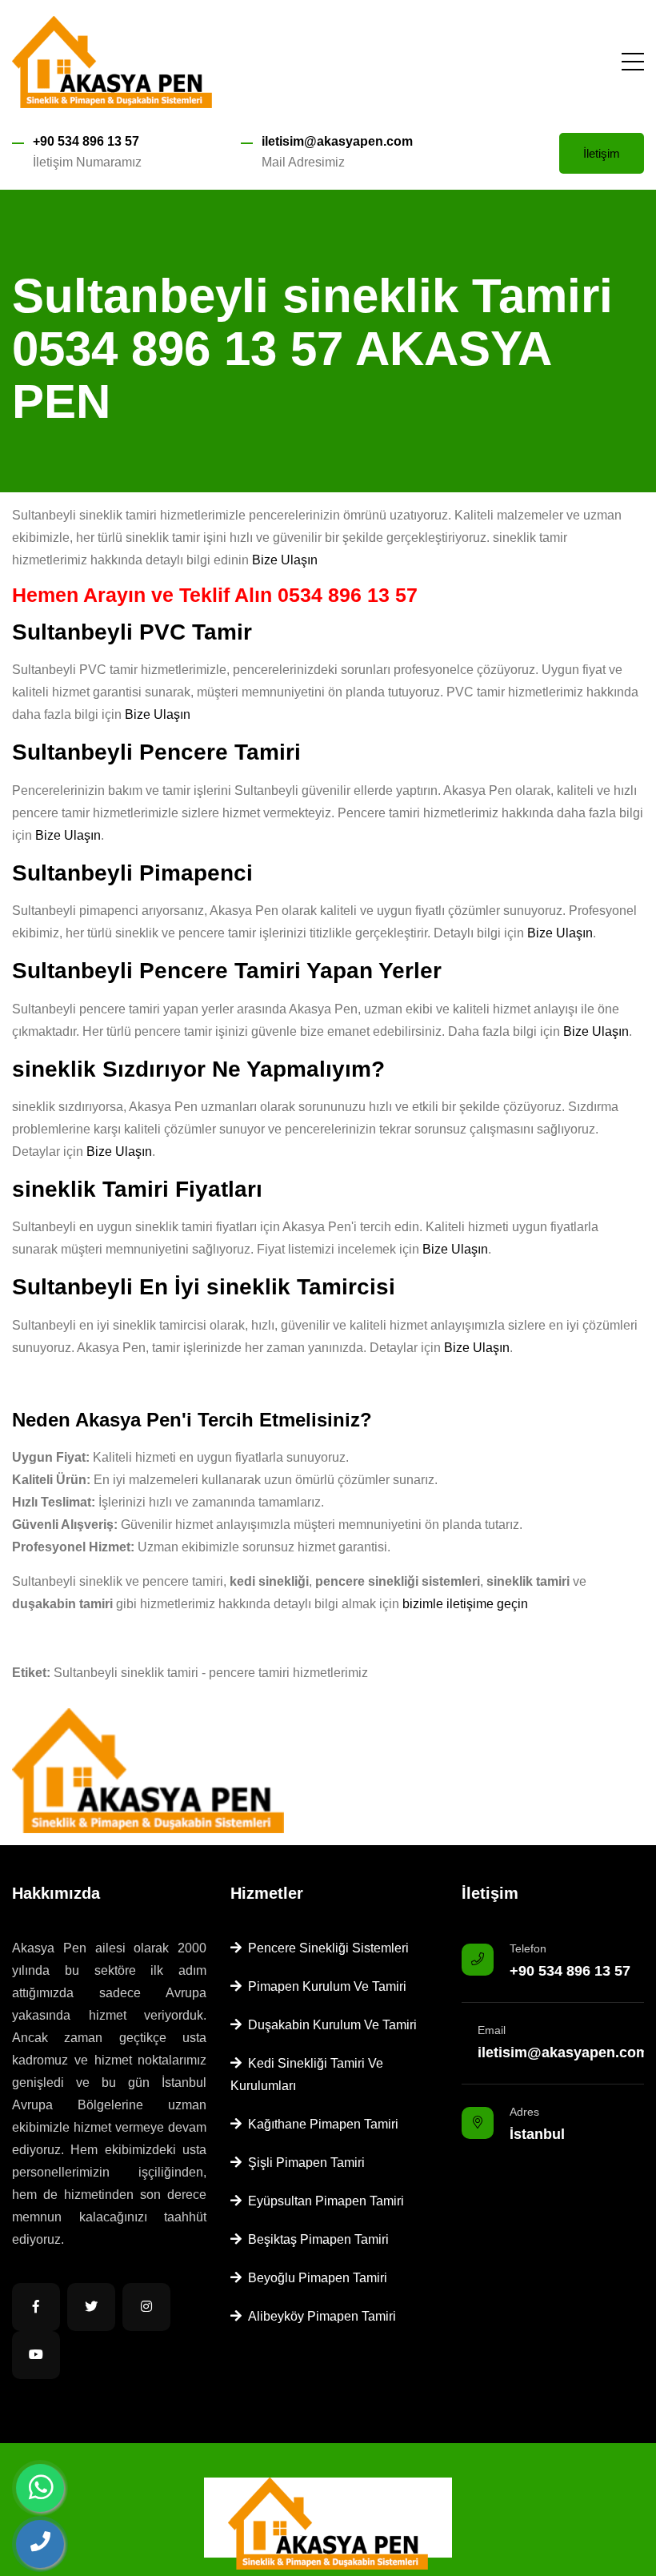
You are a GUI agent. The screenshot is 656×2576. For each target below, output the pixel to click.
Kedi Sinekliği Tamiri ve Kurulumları (307, 2074)
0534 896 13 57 (348, 595)
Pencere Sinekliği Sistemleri (325, 1948)
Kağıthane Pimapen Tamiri (320, 2124)
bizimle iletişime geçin (465, 1604)
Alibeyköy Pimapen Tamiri (319, 2316)
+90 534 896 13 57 (86, 141)
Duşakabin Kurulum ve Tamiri (329, 2025)
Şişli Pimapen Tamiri (303, 2163)
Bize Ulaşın (285, 560)
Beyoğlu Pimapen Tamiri (314, 2278)
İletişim (602, 153)
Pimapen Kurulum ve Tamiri (324, 1986)
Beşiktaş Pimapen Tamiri (315, 2239)
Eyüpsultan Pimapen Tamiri (323, 2201)
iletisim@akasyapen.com (337, 141)
